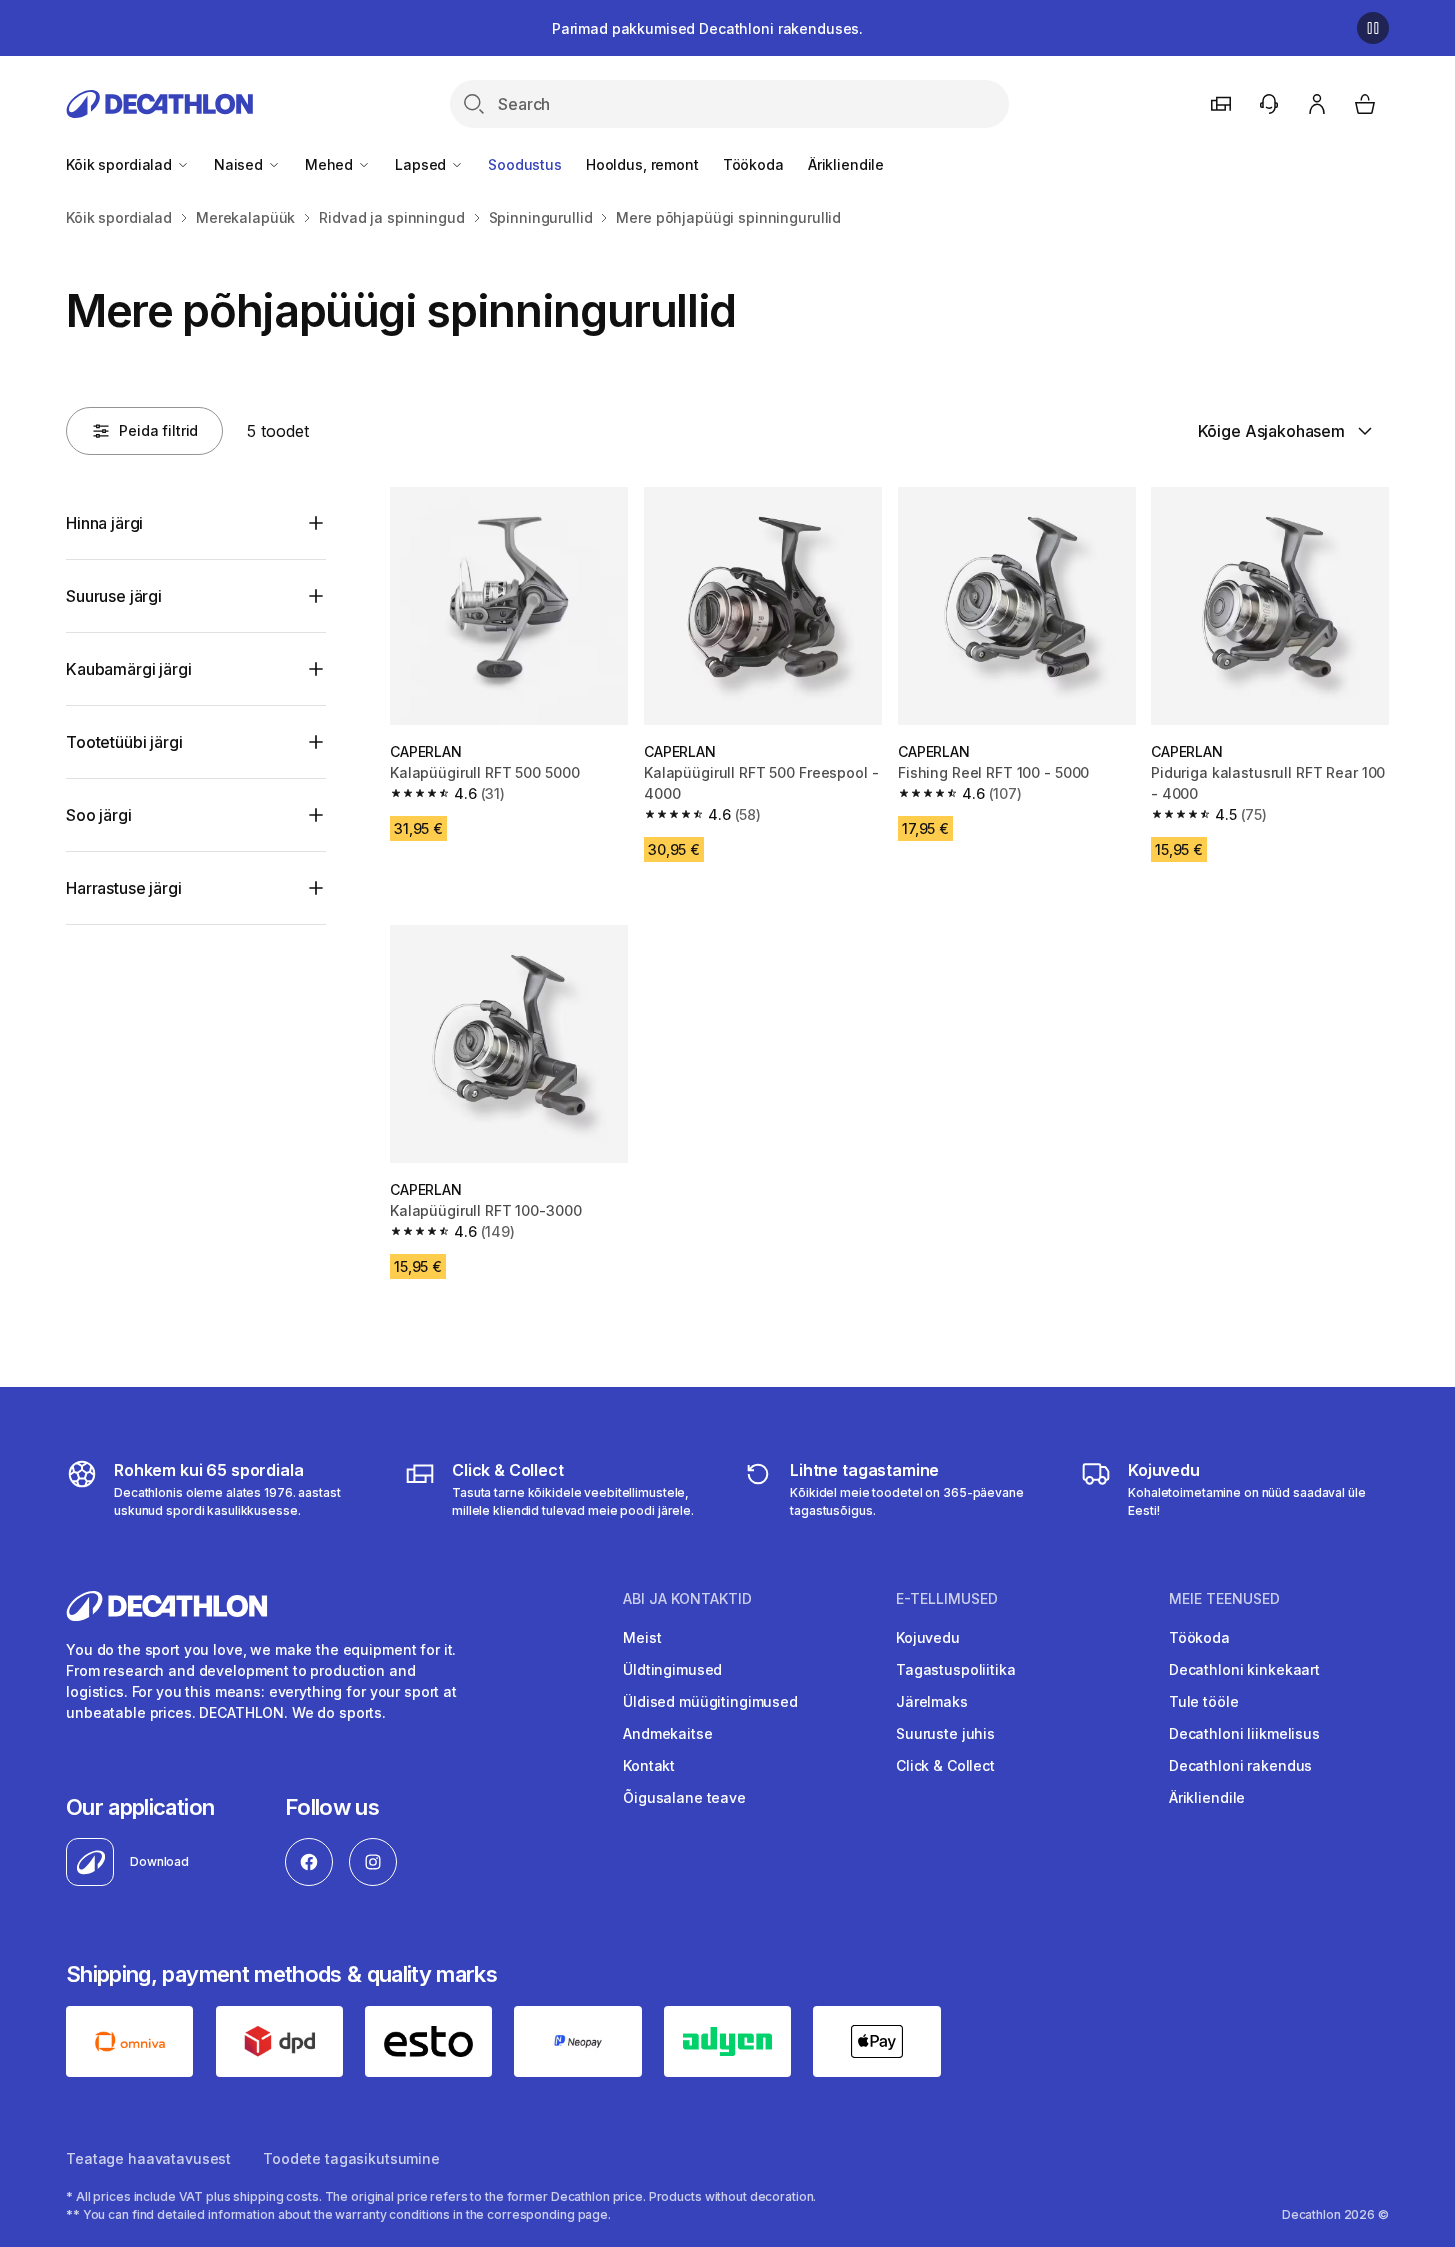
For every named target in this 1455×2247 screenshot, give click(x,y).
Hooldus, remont (642, 164)
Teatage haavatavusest (148, 2158)
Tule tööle (1204, 1701)
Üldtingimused (672, 1669)
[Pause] (1373, 28)
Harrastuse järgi (123, 888)
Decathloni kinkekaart (1244, 1669)
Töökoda (753, 164)
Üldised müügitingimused (710, 1701)
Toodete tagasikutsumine (351, 2158)
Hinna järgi (104, 523)
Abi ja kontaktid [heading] (687, 1599)
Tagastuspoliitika (956, 1669)
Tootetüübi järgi (124, 742)
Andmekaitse (667, 1733)
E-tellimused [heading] (947, 1599)
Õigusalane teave (684, 1797)
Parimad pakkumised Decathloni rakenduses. (707, 28)
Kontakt (649, 1765)
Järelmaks (932, 1701)
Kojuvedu (928, 1637)
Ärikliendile (846, 164)
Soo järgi (99, 815)
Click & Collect (945, 1765)
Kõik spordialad (121, 164)
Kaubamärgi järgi (128, 669)
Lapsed (422, 164)
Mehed (331, 164)
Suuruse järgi (114, 596)
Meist (642, 1637)
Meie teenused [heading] (1224, 1599)
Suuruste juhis (945, 1733)
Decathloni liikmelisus (1244, 1733)
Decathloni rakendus (1240, 1765)
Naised (240, 164)
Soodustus (525, 164)
